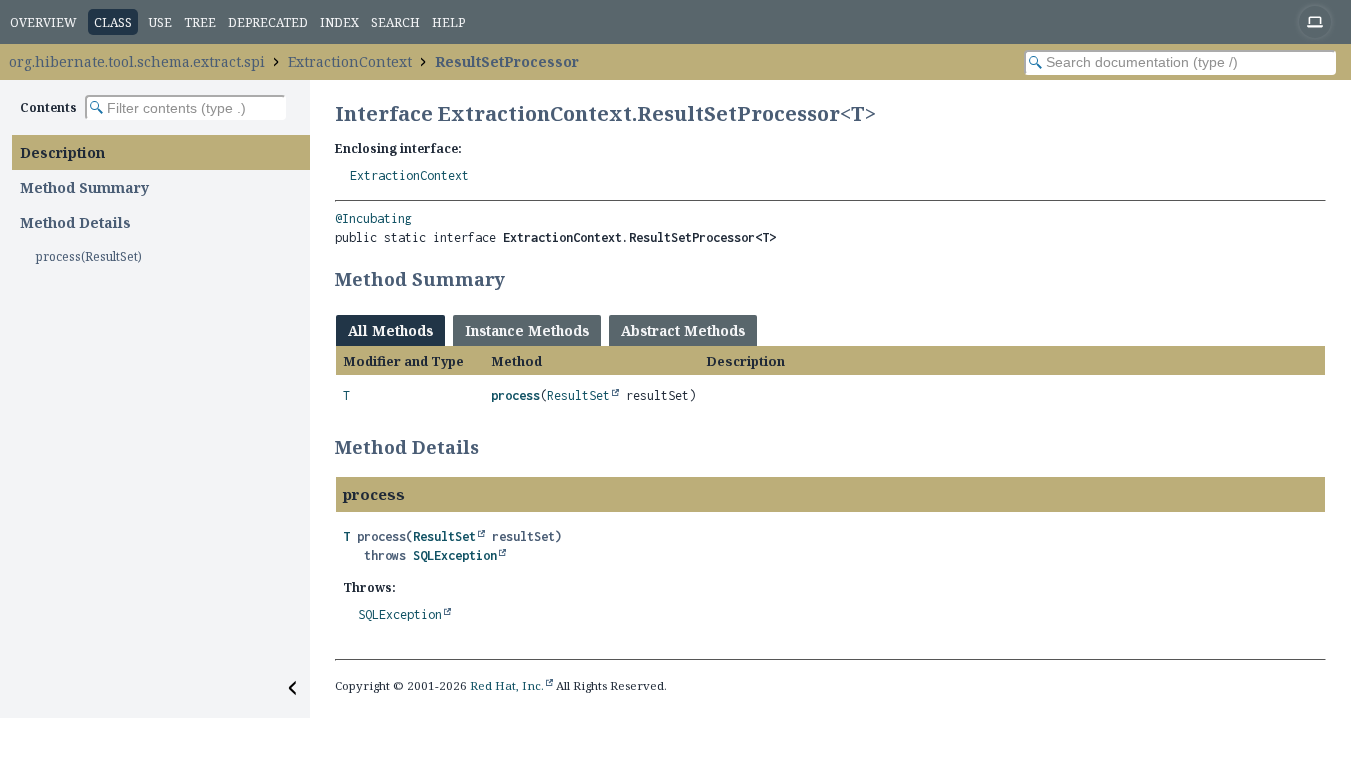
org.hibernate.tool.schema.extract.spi (137, 61)
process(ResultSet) (89, 256)
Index (339, 22)
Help (448, 22)
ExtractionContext (350, 61)
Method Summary (84, 187)
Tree (200, 22)
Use (160, 22)
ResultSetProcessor (507, 61)
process (515, 395)
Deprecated (268, 22)
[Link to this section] (518, 279)
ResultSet (578, 395)
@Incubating (373, 218)
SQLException (455, 555)
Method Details (75, 222)
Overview (43, 22)
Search (395, 22)
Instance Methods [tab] (527, 330)
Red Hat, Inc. (507, 685)
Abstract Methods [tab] (683, 330)
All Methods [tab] (390, 330)
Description (62, 152)
